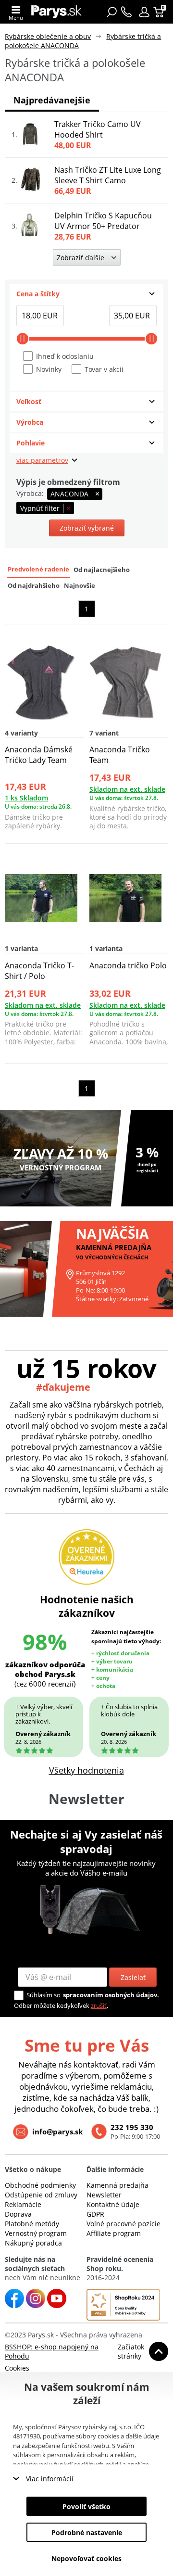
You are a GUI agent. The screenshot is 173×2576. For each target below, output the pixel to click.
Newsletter (104, 2195)
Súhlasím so (43, 1995)
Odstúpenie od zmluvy (41, 2195)
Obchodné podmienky (40, 2185)
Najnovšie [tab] (80, 586)
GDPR (95, 2214)
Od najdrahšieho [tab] (34, 586)
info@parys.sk (57, 2132)
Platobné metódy (32, 2224)
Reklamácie (23, 2204)
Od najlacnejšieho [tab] (102, 570)
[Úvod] (56, 12)
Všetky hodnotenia (86, 1770)
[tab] (86, 294)
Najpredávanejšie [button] (52, 100)
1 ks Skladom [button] (26, 798)
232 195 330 (132, 2127)
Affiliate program (114, 2233)
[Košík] (160, 12)
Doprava (18, 2214)
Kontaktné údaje (113, 2204)
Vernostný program (36, 2233)
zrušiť (99, 2005)
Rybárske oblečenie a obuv (48, 36)
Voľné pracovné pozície (124, 2224)
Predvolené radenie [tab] (38, 569)
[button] (144, 12)
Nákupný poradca (33, 2243)
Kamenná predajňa (117, 2185)
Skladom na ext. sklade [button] (127, 789)
